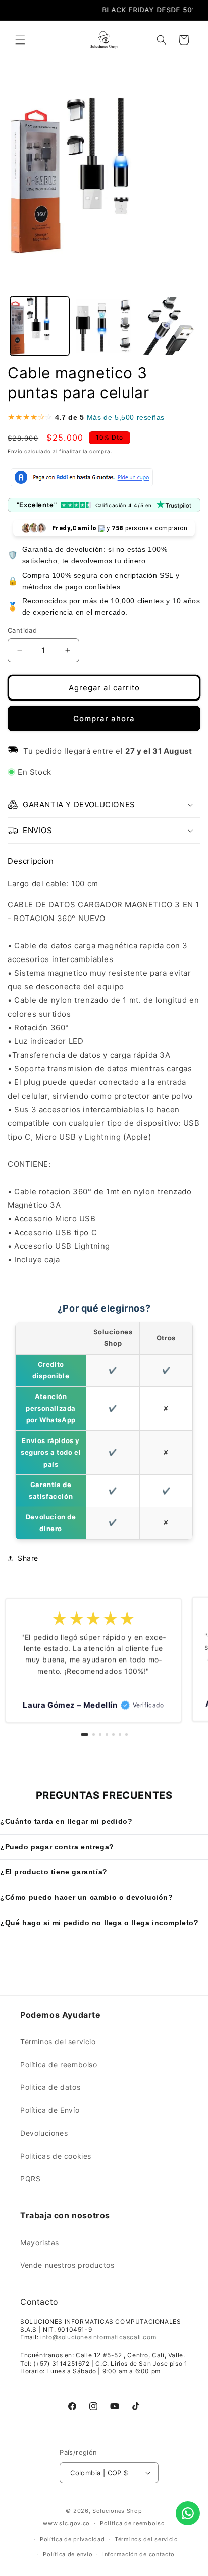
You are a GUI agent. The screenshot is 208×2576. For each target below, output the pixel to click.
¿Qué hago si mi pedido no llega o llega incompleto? (99, 1923)
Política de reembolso (59, 2064)
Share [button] (28, 1558)
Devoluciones (44, 2133)
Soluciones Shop (117, 2511)
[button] (20, 40)
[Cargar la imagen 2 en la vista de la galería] (104, 326)
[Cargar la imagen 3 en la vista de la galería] (168, 326)
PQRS (30, 2179)
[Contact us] (188, 2513)
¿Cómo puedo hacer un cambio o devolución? (87, 1897)
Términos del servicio (58, 2042)
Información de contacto (139, 2554)
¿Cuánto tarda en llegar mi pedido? (66, 1821)
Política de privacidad (72, 2539)
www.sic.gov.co (66, 2523)
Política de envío (68, 2554)
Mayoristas (40, 2242)
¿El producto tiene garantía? (54, 1872)
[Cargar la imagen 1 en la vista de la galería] (40, 326)
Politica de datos (50, 2087)
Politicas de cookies (56, 2156)
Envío (15, 451)
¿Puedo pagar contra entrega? (57, 1847)
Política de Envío (50, 2110)
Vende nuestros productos (67, 2265)
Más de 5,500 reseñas (126, 417)
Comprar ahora (104, 718)
